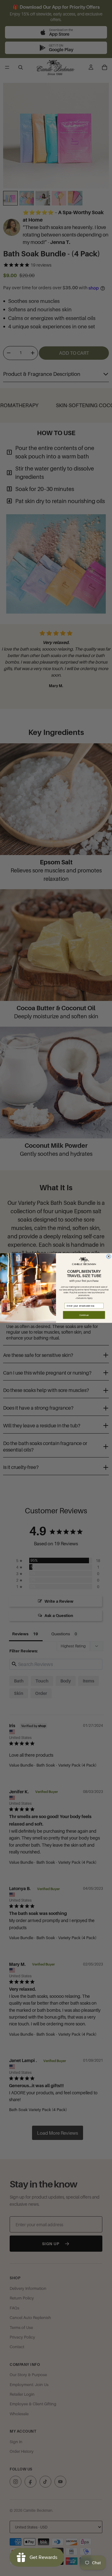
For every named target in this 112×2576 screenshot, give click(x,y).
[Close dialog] (109, 1256)
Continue (84, 1315)
